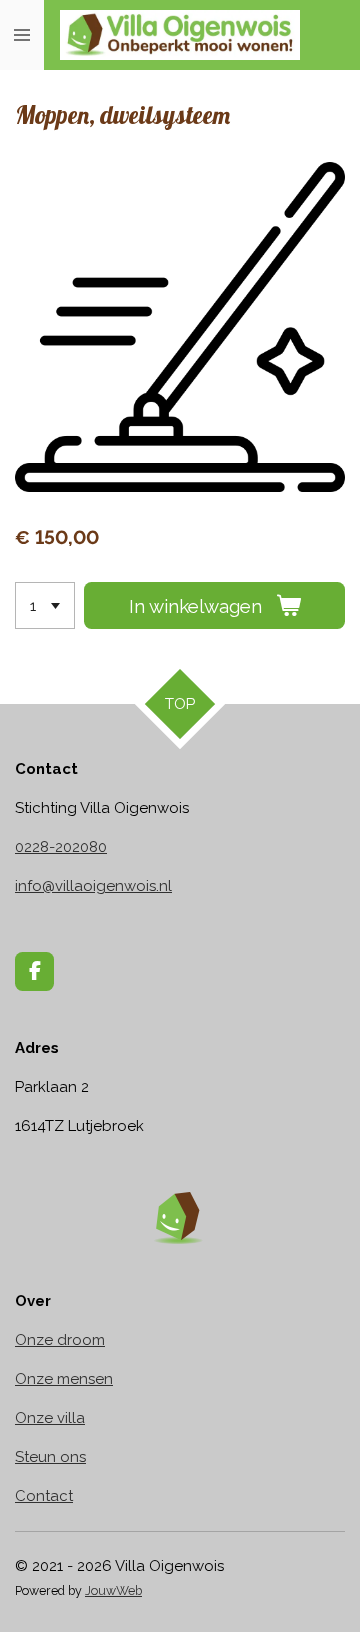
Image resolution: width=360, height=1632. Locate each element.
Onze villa (50, 1418)
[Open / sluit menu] (22, 35)
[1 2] (45, 605)
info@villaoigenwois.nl (93, 886)
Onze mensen (64, 1379)
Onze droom (60, 1340)
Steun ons (50, 1457)
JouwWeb (113, 1590)
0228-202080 (61, 847)
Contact (44, 1496)
